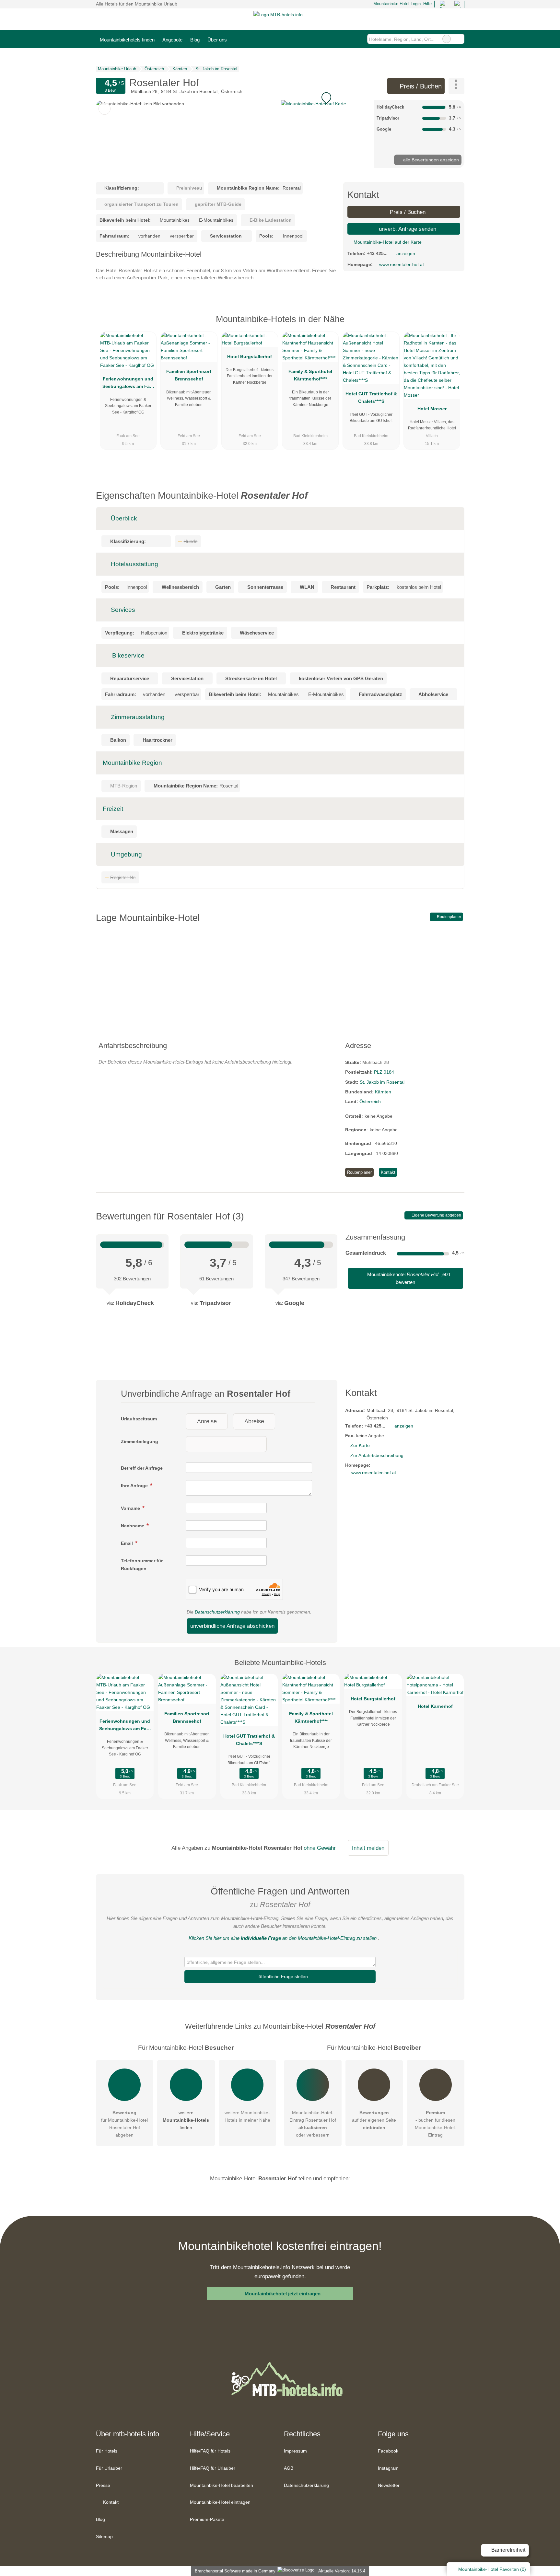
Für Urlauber (109, 2468)
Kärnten (383, 1092)
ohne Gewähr (320, 1848)
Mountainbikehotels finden (127, 40)
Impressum (295, 2451)
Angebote (172, 40)
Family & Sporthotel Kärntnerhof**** (310, 375)
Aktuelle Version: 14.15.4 (342, 2571)
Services (122, 610)
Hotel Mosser (432, 409)
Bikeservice (128, 655)
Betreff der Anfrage (142, 1468)
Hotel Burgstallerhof (250, 356)
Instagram (388, 2468)
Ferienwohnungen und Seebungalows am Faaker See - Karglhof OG (128, 384)
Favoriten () (492, 2569)
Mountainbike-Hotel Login (396, 4)
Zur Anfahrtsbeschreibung (377, 1455)
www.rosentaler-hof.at (402, 264)
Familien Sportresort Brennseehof (189, 375)
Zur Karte (360, 1445)
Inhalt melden (368, 1848)
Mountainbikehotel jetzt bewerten (408, 1278)
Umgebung (126, 854)
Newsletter (389, 2485)
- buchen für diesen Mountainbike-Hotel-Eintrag (436, 2124)
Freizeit (113, 809)
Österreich (370, 1102)
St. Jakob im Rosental (382, 1082)
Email (128, 1543)
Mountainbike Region (132, 763)
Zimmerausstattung (137, 717)
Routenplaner (449, 917)
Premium (451, 325)
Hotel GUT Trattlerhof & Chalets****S (371, 397)
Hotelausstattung (134, 564)
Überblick (123, 518)
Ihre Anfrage (135, 1486)
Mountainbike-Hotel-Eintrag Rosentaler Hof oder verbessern (313, 2124)
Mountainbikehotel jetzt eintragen (283, 2294)
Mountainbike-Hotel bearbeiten (222, 2485)
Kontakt (388, 1172)
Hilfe (427, 4)
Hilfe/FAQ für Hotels (210, 2451)
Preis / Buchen (420, 86)
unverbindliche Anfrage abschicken (232, 1626)
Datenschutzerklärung (217, 1612)
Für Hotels (107, 2451)
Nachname (133, 1526)
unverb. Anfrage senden (407, 229)
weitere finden (186, 2120)
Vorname (131, 1508)
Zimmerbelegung (140, 1441)
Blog (195, 40)
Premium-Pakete (207, 2519)
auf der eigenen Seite (374, 2120)
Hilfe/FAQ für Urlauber (213, 2468)
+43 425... (377, 253)
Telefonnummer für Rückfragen (142, 1564)
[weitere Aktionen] (456, 86)
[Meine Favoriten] (240, 39)
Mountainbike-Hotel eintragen (220, 2502)
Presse (103, 2485)
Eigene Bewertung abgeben (436, 1215)
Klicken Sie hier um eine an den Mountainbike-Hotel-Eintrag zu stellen (283, 1938)
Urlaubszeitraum (139, 1419)
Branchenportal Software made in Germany (234, 2571)
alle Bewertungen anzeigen (430, 160)
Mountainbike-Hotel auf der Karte (387, 242)
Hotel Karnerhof (435, 1706)
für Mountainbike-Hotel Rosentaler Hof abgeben (124, 2124)
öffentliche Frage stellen (283, 1976)
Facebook (388, 2451)
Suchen (459, 39)
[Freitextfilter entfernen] (447, 39)
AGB (289, 2468)
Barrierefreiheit (508, 2550)
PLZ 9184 (384, 1072)
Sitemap (104, 2536)
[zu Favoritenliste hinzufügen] (105, 109)
